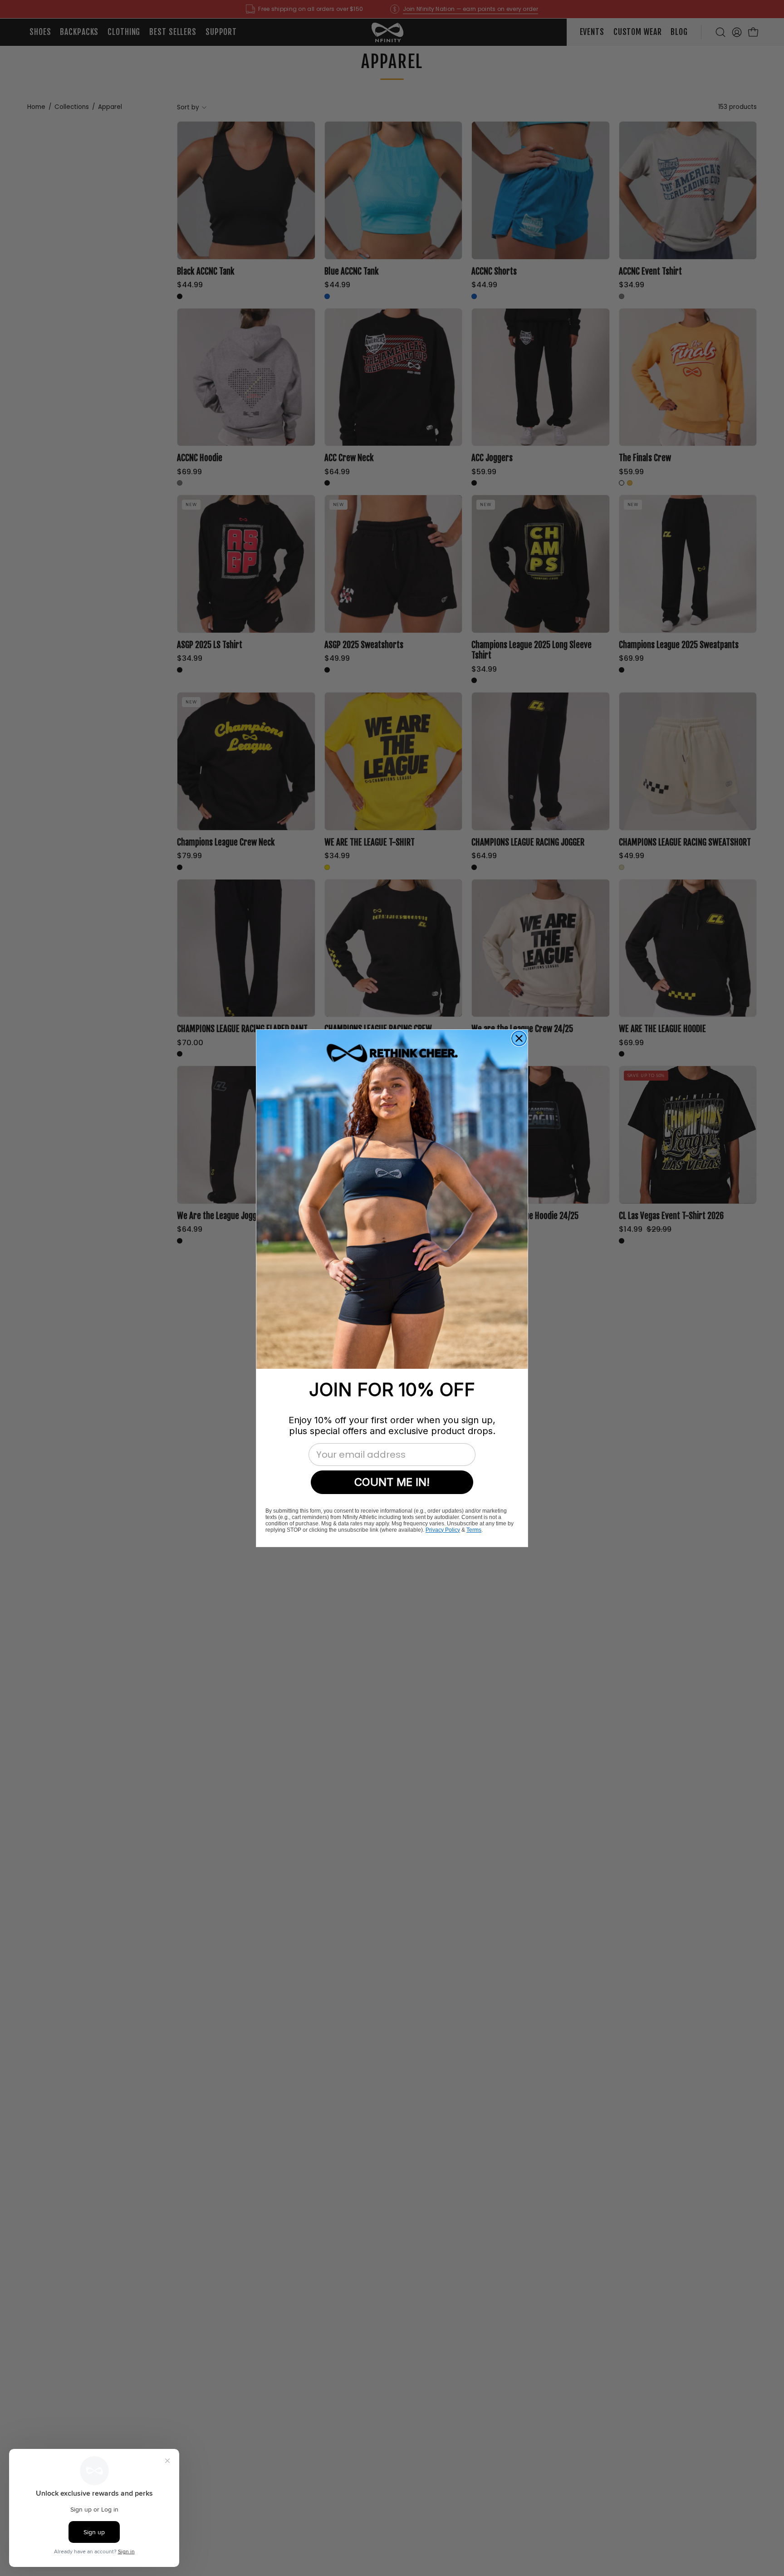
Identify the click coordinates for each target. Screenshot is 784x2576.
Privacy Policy (443, 1529)
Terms (474, 1529)
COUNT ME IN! (392, 1482)
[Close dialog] (519, 1038)
